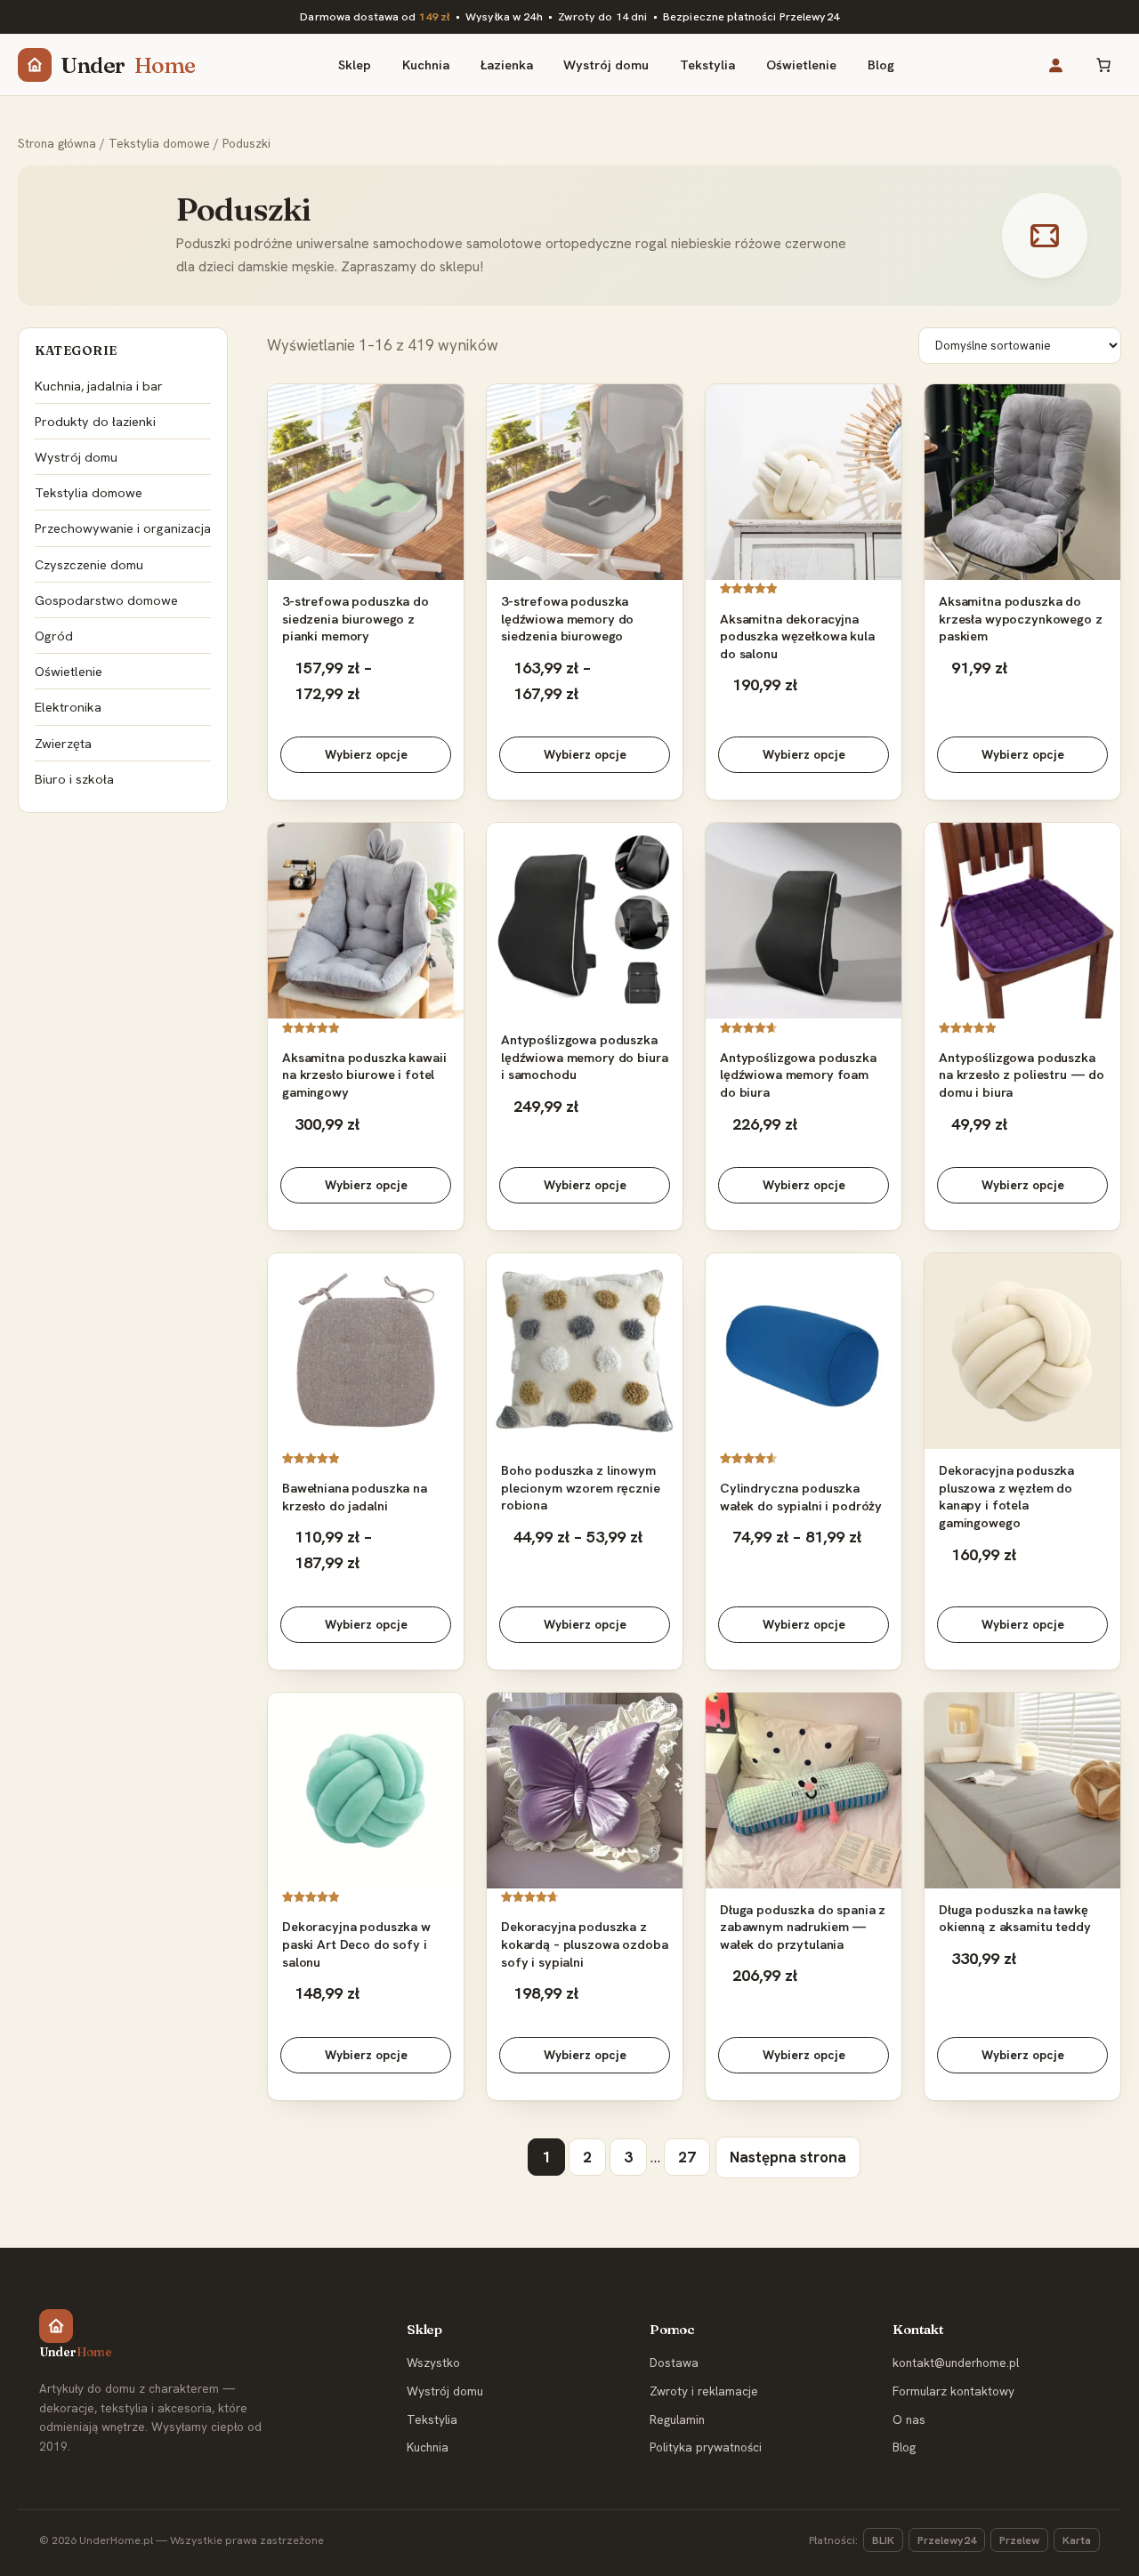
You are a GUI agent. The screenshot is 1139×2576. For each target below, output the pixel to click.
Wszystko (433, 2363)
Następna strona (788, 2157)
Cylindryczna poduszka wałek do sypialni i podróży (801, 1497)
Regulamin (677, 2419)
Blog (904, 2447)
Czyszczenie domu (89, 564)
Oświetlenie (69, 671)
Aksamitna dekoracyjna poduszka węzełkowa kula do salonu (797, 636)
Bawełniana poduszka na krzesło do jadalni (355, 1497)
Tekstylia (432, 2419)
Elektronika (68, 707)
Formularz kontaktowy (953, 2391)
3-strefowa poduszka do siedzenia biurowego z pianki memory (355, 618)
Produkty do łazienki (95, 421)
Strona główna (57, 143)
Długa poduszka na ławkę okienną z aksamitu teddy (1015, 1918)
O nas (909, 2419)
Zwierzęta (63, 743)
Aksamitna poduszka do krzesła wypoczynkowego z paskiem (1021, 618)
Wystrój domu (76, 457)
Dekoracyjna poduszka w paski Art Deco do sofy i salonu (356, 1944)
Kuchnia (428, 2447)
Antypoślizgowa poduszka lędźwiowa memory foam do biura (798, 1075)
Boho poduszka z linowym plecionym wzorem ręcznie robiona (581, 1487)
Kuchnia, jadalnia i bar (99, 386)
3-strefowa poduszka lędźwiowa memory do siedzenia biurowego (567, 618)
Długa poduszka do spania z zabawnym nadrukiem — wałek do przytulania (803, 1927)
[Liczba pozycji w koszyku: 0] (1103, 64)
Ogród (54, 636)
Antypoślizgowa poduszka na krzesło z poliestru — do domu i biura (1022, 1075)
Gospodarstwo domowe (106, 600)
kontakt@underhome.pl (956, 2363)
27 (687, 2157)
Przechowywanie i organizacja (123, 528)
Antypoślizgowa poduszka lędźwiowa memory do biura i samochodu (584, 1057)
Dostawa (674, 2363)
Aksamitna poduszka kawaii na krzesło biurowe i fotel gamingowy (364, 1075)
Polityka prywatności (706, 2447)
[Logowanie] (1055, 64)
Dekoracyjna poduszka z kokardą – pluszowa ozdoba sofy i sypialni (584, 1944)
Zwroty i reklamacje (704, 2391)
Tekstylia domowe (159, 143)
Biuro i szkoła (74, 779)
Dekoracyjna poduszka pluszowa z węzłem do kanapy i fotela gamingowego (1006, 1496)
